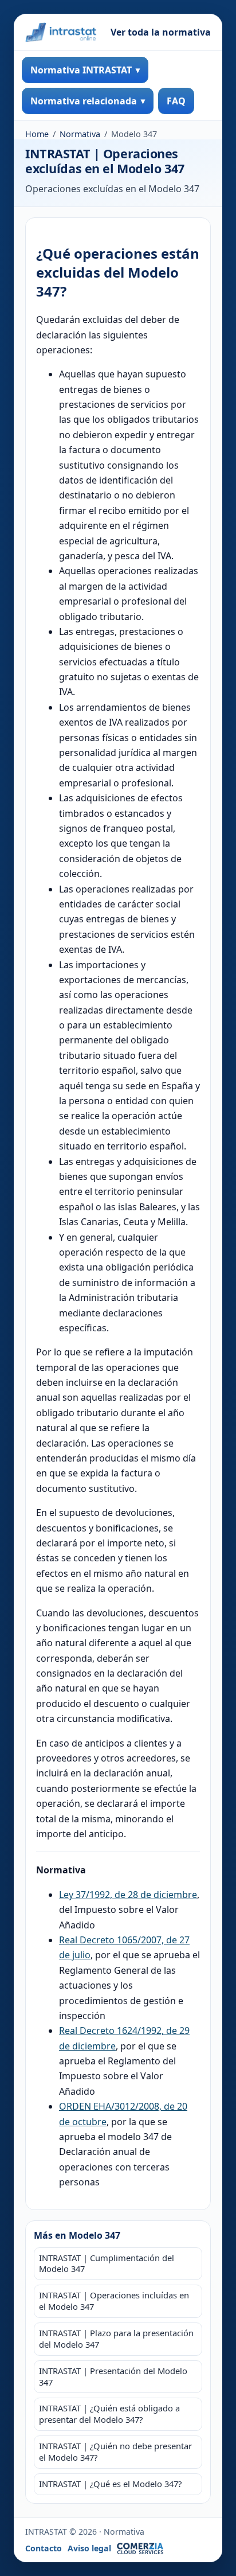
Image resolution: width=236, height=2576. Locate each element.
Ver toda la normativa (161, 32)
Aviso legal (89, 2548)
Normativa (80, 134)
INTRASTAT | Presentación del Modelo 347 (113, 2376)
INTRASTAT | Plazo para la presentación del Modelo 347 (116, 2339)
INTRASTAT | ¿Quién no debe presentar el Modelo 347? (115, 2452)
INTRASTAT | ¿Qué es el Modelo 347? (110, 2484)
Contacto (44, 2548)
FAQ (176, 101)
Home (37, 134)
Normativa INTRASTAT (81, 70)
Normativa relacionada (84, 101)
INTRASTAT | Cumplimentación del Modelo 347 (107, 2263)
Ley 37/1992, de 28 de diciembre (128, 1895)
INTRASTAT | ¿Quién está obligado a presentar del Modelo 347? (109, 2414)
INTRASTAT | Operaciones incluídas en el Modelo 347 (114, 2301)
